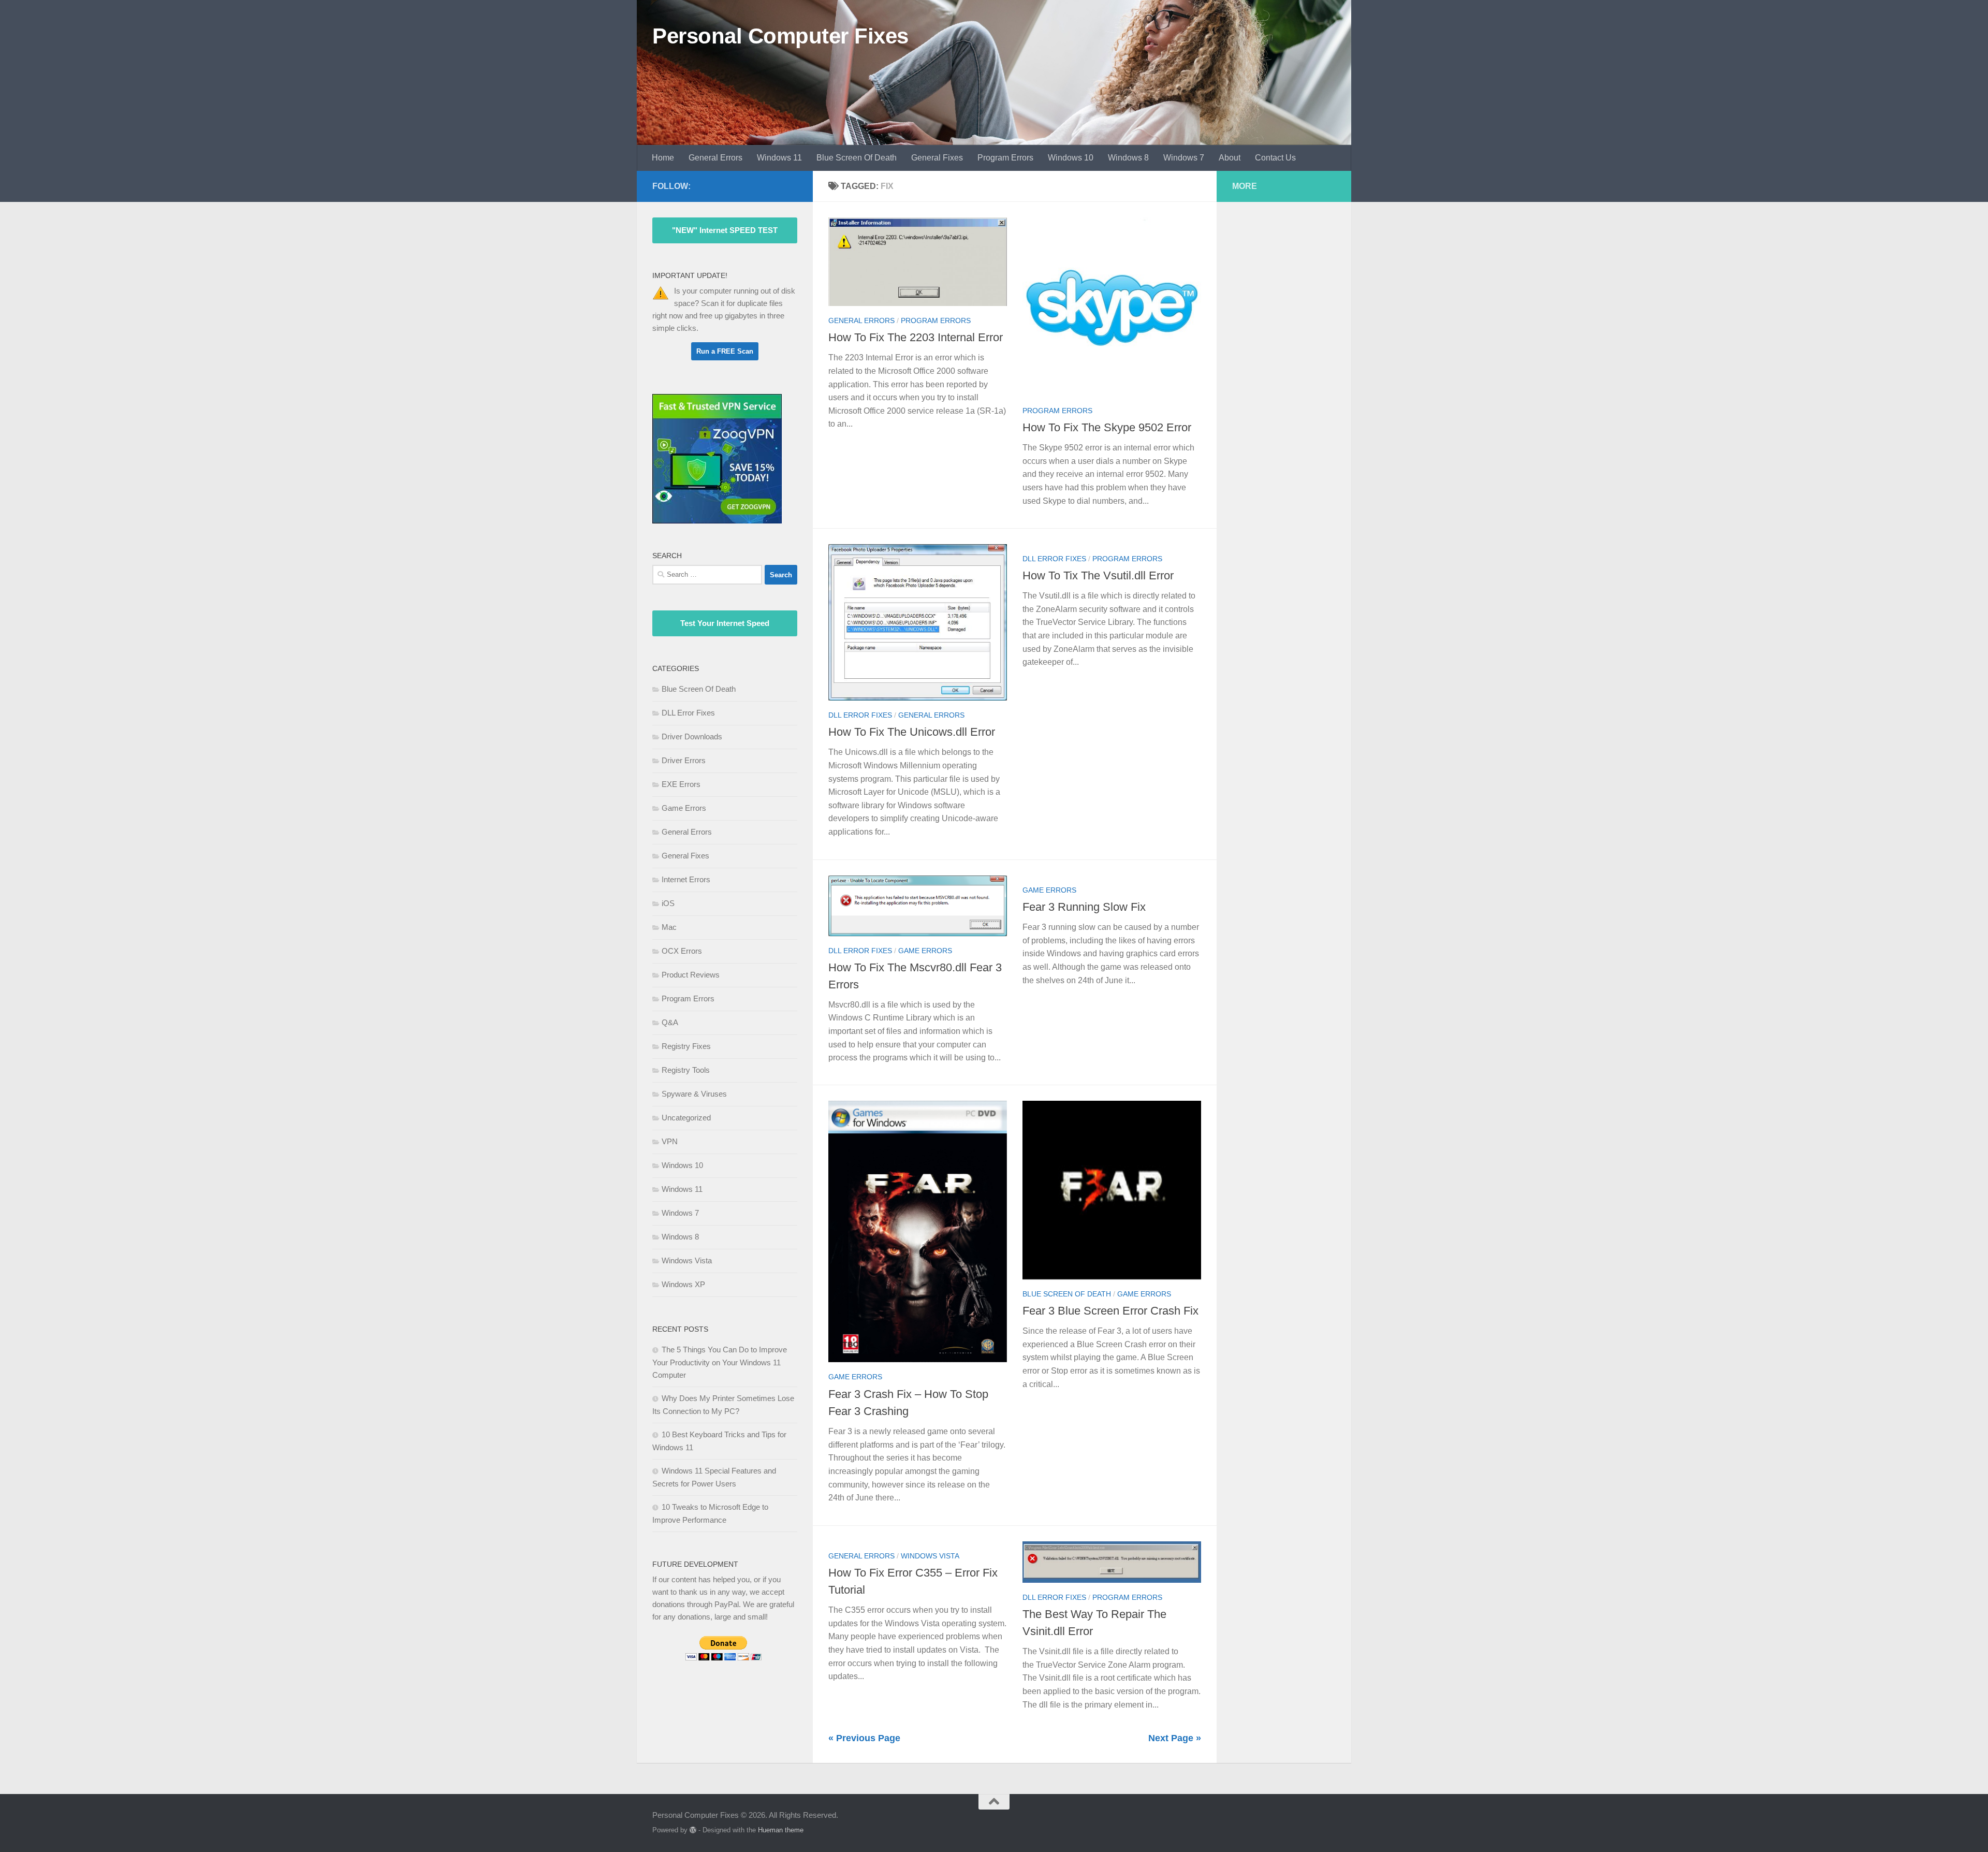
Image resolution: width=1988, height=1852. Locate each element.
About (1230, 158)
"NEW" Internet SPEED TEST (725, 230)
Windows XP (683, 1284)
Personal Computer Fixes (780, 36)
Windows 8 (1128, 158)
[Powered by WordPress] (693, 1830)
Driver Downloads (692, 737)
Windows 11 (779, 158)
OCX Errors (682, 951)
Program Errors (1005, 158)
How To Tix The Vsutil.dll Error (1098, 575)
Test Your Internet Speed (725, 623)
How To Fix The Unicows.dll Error (912, 732)
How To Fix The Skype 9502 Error (1107, 427)
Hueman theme (781, 1830)
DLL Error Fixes (860, 715)
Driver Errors (684, 760)
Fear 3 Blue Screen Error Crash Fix (1110, 1311)
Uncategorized (686, 1118)
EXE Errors (681, 784)
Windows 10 (1071, 158)
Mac (669, 927)
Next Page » (1175, 1738)
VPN (670, 1141)
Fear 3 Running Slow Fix (1084, 907)
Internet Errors (686, 879)
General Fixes (937, 158)
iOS (668, 903)
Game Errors (925, 950)
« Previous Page (864, 1738)
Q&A (670, 1022)
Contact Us (1275, 158)
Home (663, 158)
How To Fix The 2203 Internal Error (916, 337)
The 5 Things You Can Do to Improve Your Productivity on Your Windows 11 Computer (720, 1362)
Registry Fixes (686, 1046)
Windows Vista (930, 1556)
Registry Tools (686, 1070)
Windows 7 (1184, 158)
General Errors (715, 158)
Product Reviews (691, 975)
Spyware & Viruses (694, 1094)
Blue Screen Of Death (857, 158)
